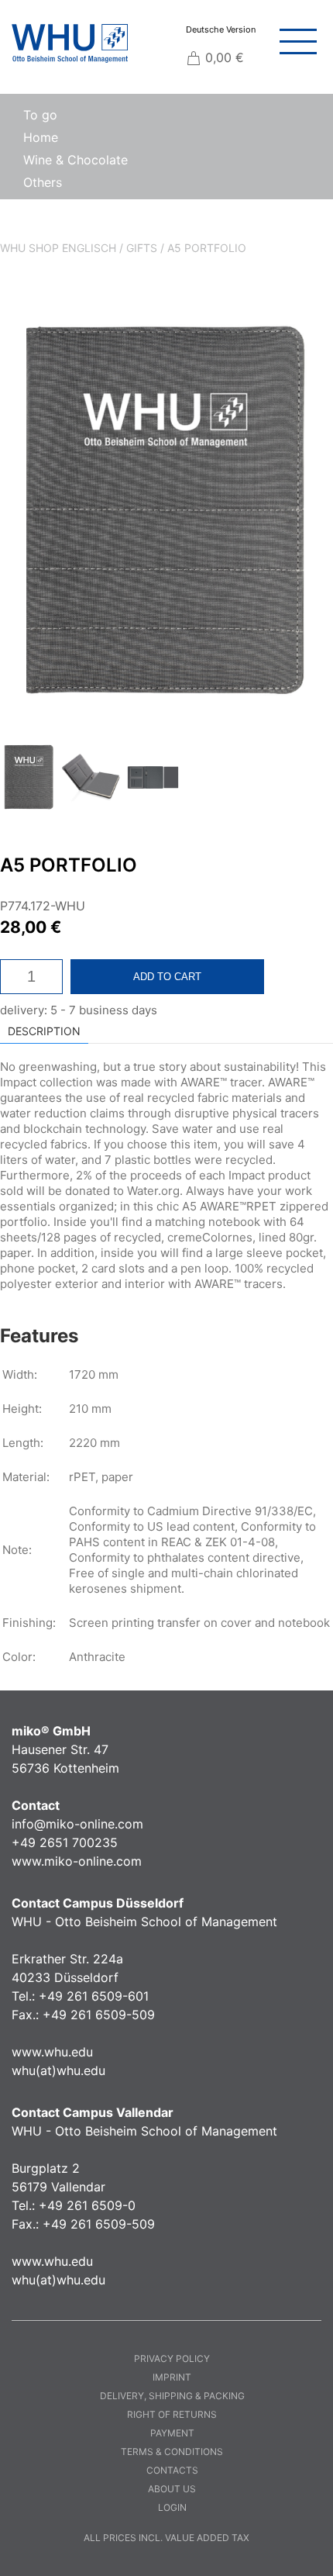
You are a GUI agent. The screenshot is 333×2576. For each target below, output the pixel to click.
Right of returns (172, 2414)
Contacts (172, 2470)
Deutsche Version (221, 29)
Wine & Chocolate (76, 160)
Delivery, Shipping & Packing (172, 2396)
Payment (172, 2433)
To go (40, 115)
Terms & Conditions (172, 2452)
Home (41, 137)
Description (44, 1031)
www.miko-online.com (77, 1861)
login (172, 2507)
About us (172, 2489)
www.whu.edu (52, 2052)
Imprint (172, 2377)
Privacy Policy (172, 2358)
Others (43, 182)
